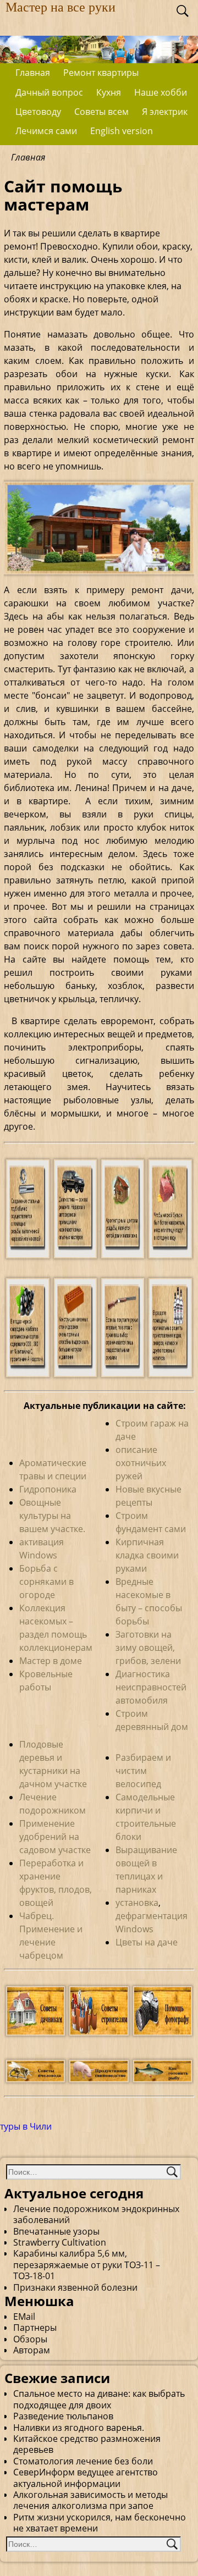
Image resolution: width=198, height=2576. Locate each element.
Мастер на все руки (61, 7)
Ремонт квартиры (101, 73)
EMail (24, 2317)
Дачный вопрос (49, 92)
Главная (33, 73)
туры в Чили (26, 2126)
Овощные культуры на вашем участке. (52, 1516)
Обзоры (30, 2339)
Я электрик (165, 112)
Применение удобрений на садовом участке (55, 1837)
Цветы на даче (147, 1942)
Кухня (109, 92)
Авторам (32, 2350)
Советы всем (101, 112)
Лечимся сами (46, 131)
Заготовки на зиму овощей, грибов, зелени (148, 1648)
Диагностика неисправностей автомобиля (151, 1687)
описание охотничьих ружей (141, 1463)
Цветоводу (38, 112)
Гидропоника (48, 1489)
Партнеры (35, 2328)
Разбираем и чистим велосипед (143, 1771)
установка (137, 1903)
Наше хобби (161, 92)
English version (122, 131)
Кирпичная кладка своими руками (147, 1555)
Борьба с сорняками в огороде (46, 1582)
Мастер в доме (51, 1661)
